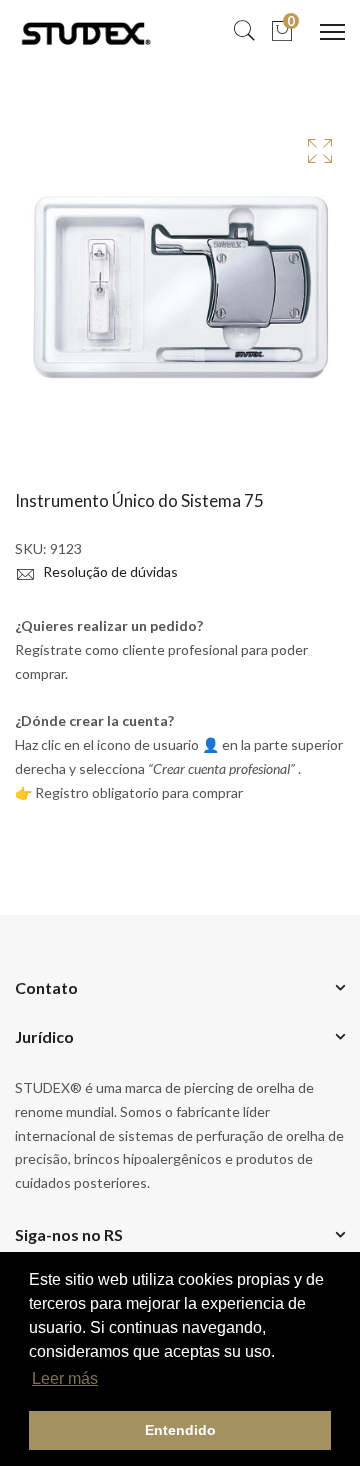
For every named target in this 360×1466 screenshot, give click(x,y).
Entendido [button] (180, 1430)
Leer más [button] (65, 1378)
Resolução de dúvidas (109, 571)
